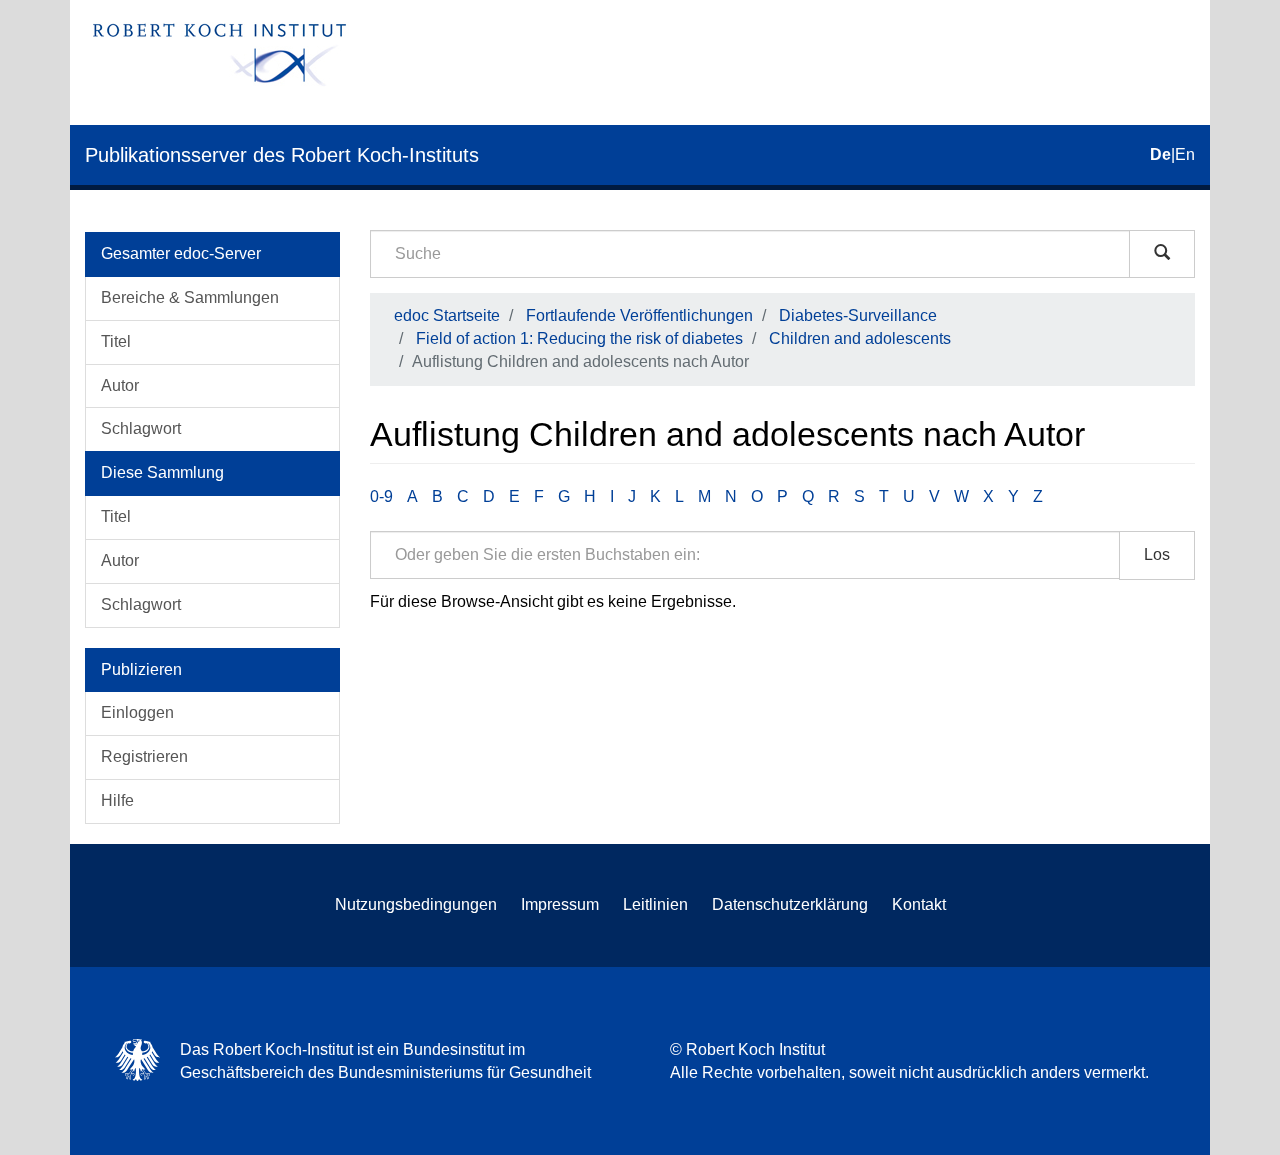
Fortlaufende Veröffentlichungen (639, 315)
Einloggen (137, 712)
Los (1157, 554)
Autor (120, 385)
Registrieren (144, 756)
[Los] (1162, 254)
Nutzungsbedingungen (416, 904)
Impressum (560, 904)
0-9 (381, 496)
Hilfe (117, 800)
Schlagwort (141, 428)
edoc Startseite (447, 315)
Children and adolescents (860, 338)
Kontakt (919, 904)
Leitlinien (655, 904)
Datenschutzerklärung (790, 904)
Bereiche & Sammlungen (190, 297)
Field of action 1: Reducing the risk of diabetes (579, 338)
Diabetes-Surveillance (858, 315)
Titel (116, 341)
